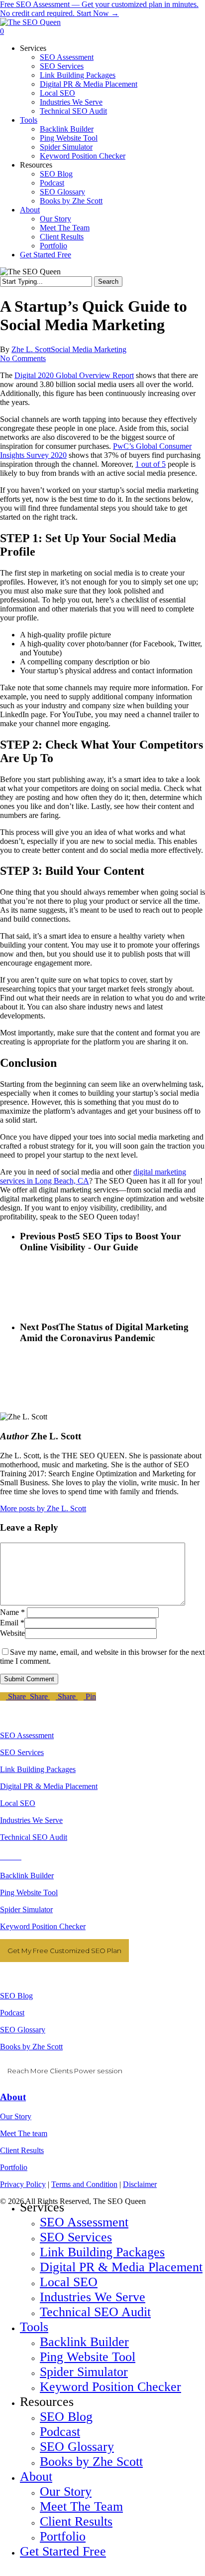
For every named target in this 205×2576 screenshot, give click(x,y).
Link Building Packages (38, 1769)
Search (108, 282)
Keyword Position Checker (43, 1926)
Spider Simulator (26, 1909)
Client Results (22, 2150)
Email (12, 1623)
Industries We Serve (31, 1820)
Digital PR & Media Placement (49, 1786)
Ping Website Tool (29, 1892)
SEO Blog (16, 1996)
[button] (3, 2571)
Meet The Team (81, 2506)
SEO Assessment (27, 1735)
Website (12, 1633)
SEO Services (22, 1752)
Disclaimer (140, 2184)
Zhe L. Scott (31, 349)
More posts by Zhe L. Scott (43, 1508)
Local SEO (18, 1803)
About (13, 2097)
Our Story (16, 2116)
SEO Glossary (23, 2030)
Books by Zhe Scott (31, 2047)
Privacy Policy (23, 2184)
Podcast (12, 2013)
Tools (34, 2327)
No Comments (23, 358)
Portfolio (14, 2167)
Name (12, 1612)
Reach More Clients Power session (65, 2071)
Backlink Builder (27, 1876)
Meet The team (24, 2133)
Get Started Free (63, 2551)
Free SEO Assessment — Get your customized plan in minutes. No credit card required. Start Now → (99, 9)
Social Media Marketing (89, 349)
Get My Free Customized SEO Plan (64, 1951)
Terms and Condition (84, 2184)
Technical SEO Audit (34, 1837)
